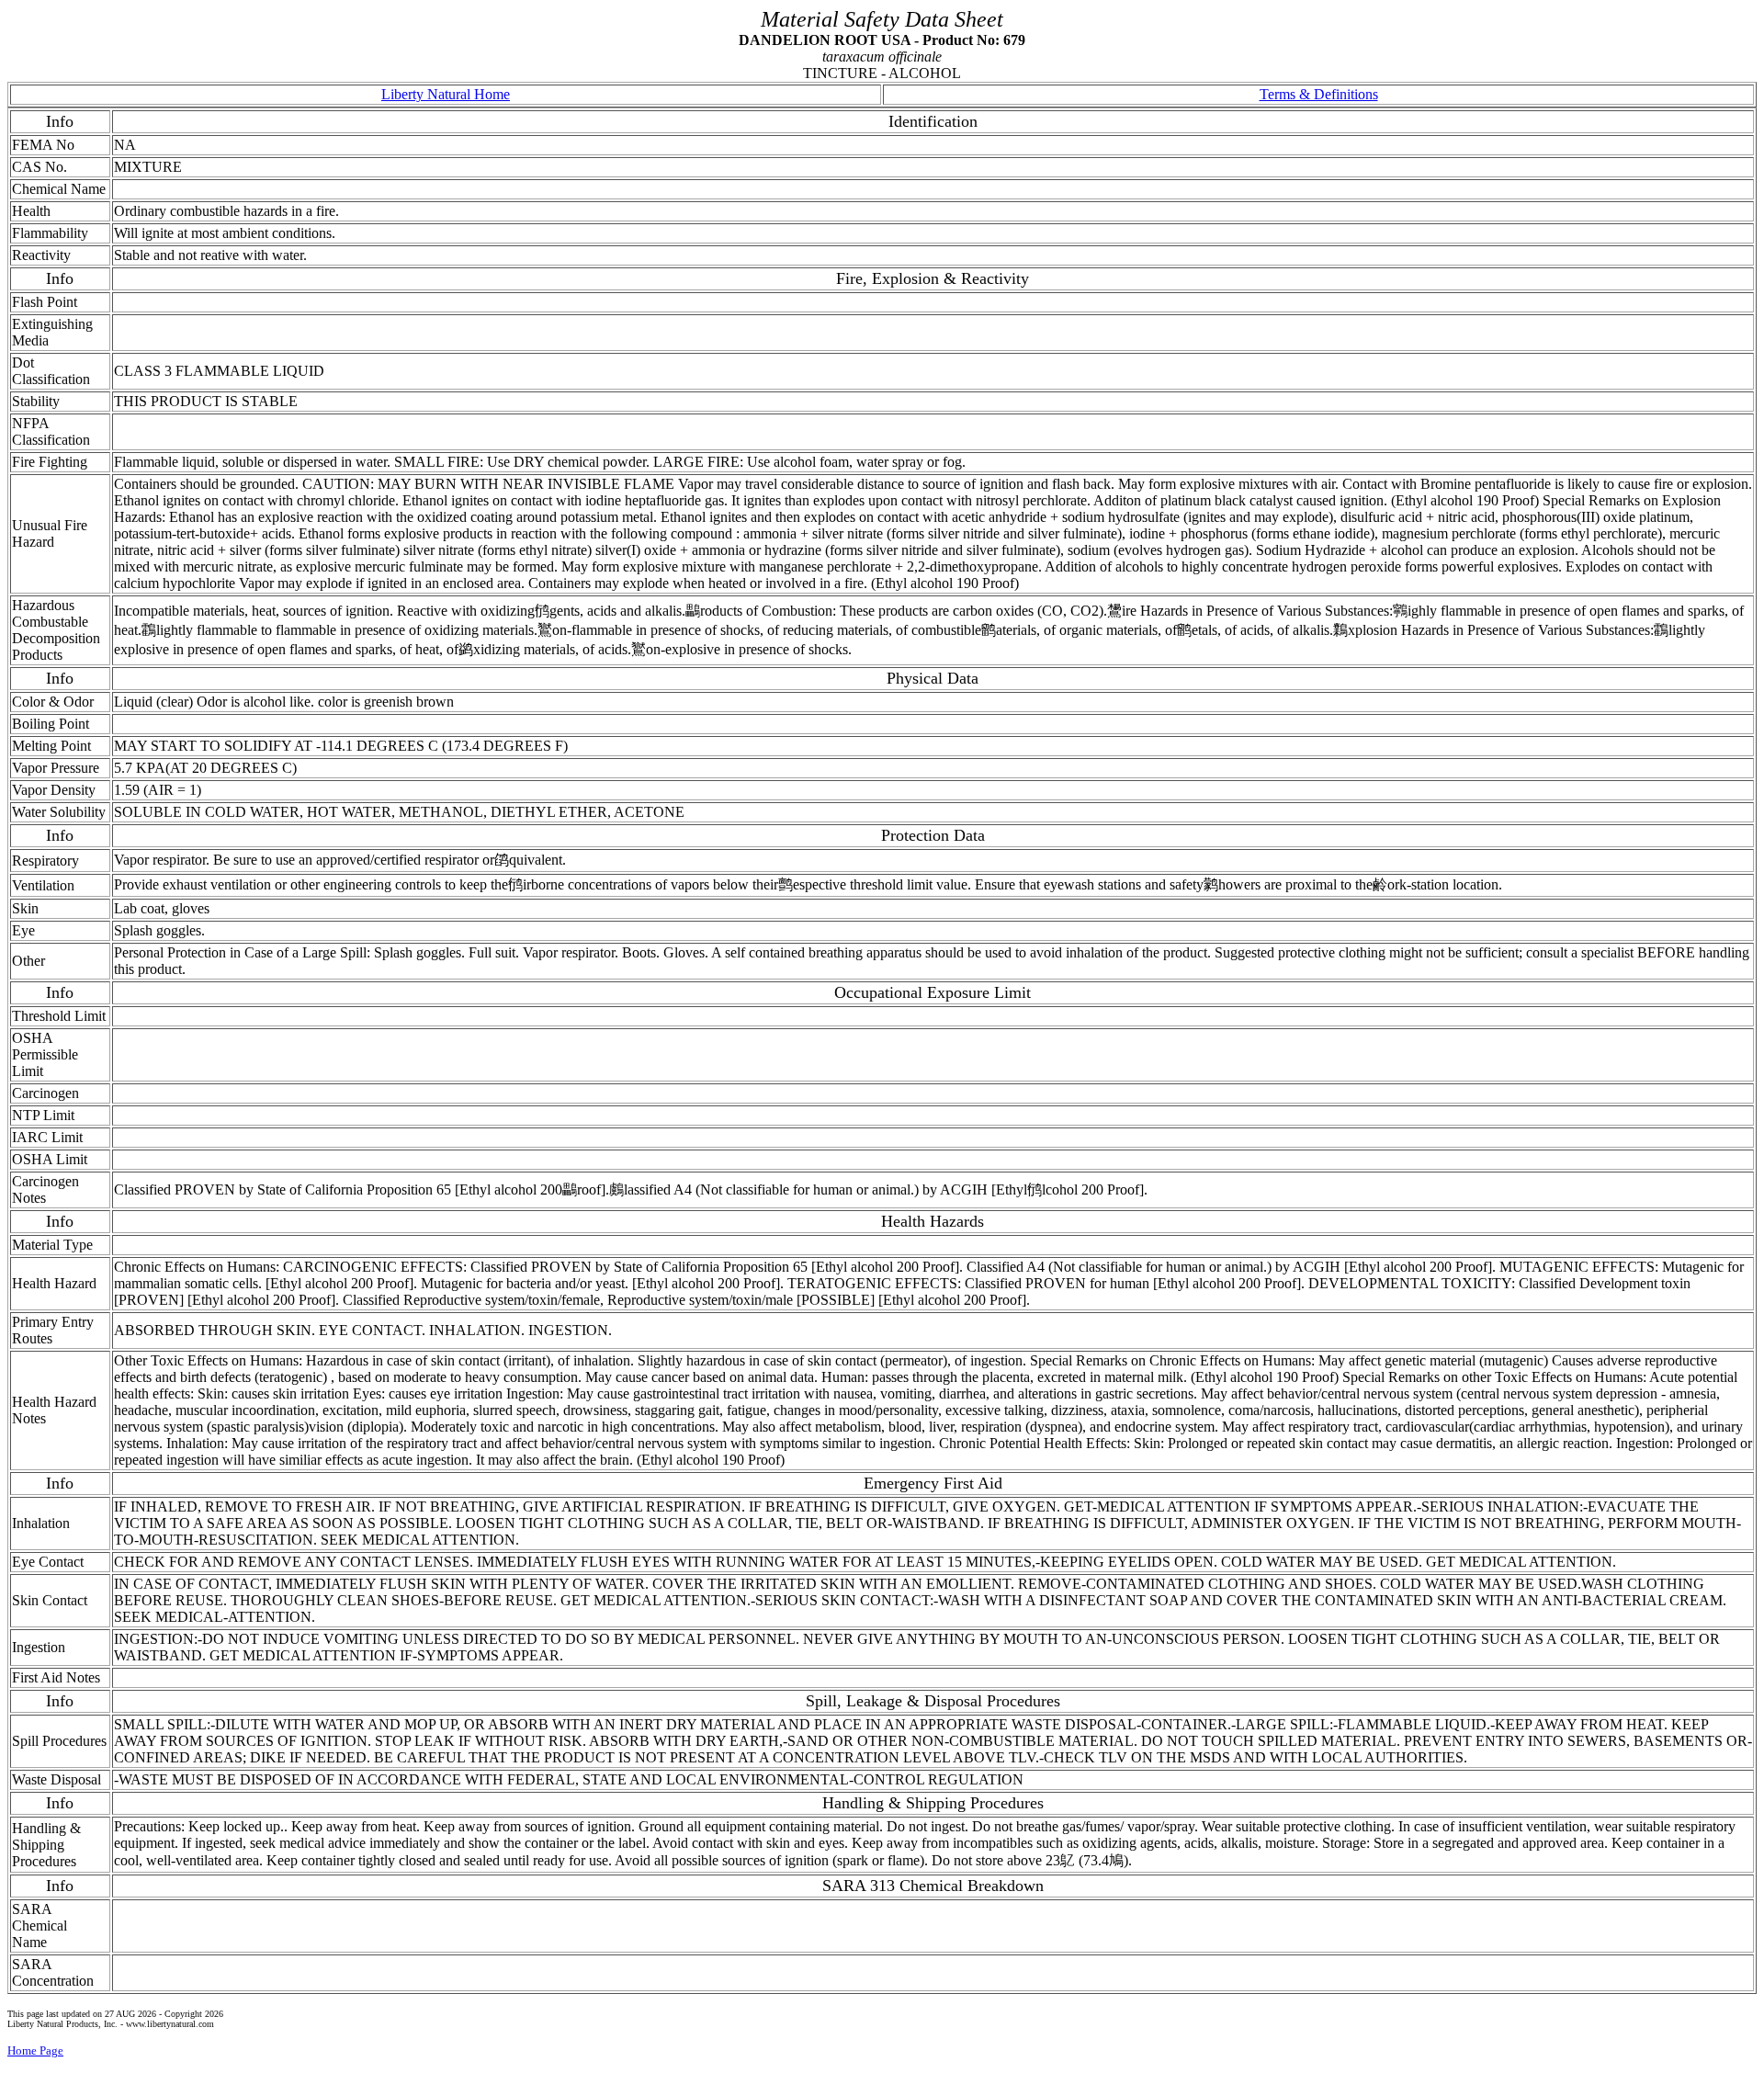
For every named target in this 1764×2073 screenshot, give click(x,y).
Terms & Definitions (1319, 94)
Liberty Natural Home (446, 94)
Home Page (35, 2050)
